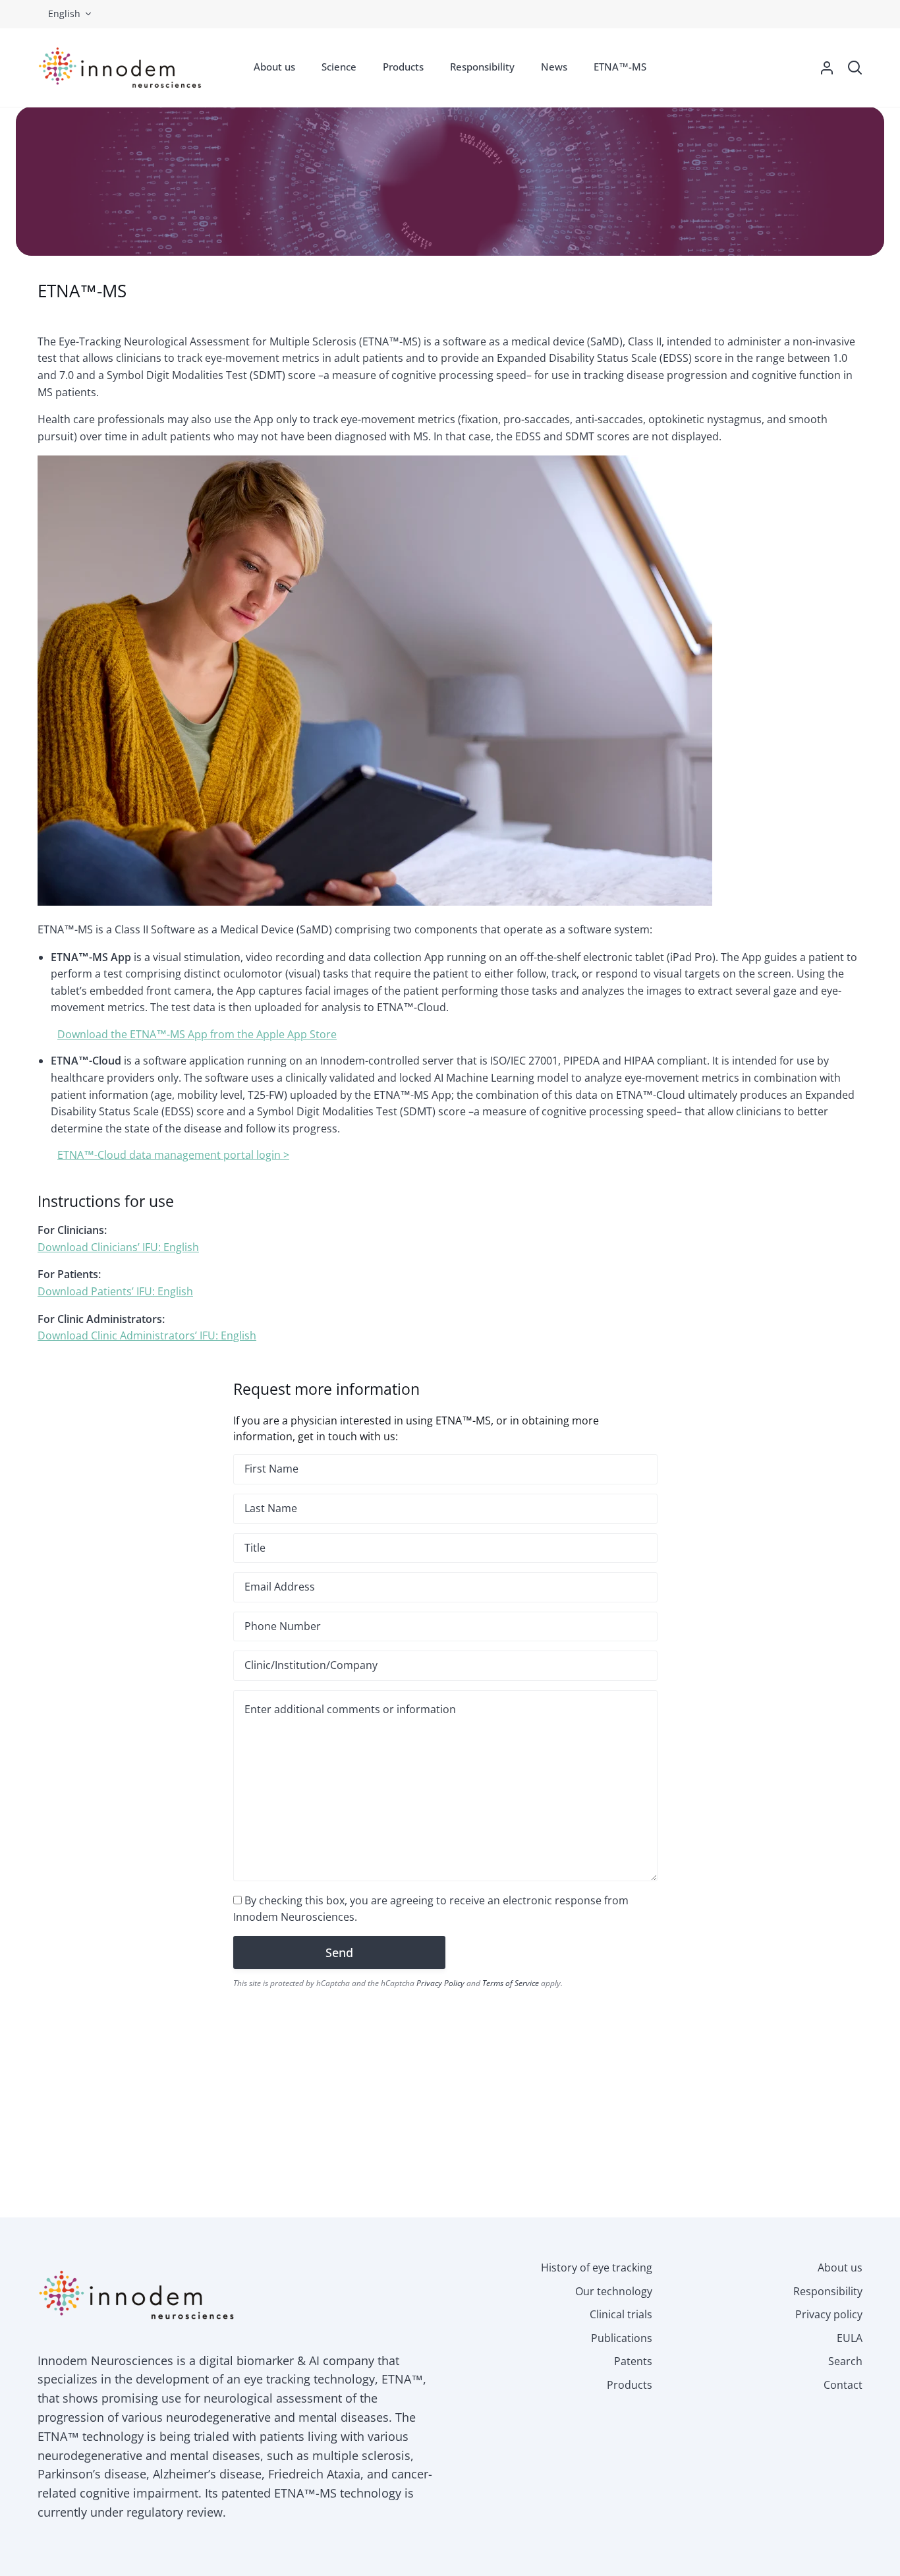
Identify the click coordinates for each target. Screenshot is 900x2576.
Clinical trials (621, 2314)
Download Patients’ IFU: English (115, 1291)
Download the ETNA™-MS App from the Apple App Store (197, 1034)
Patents (633, 2361)
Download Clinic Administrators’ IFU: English (147, 1335)
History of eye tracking (597, 2268)
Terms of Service (511, 1983)
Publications (622, 2338)
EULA (850, 2338)
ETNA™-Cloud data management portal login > (173, 1155)
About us (840, 2268)
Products (630, 2385)
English (64, 14)
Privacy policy (829, 2314)
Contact (843, 2385)
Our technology (614, 2291)
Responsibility (828, 2291)
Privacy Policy (440, 1983)
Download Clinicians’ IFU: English (118, 1247)
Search (845, 2361)
